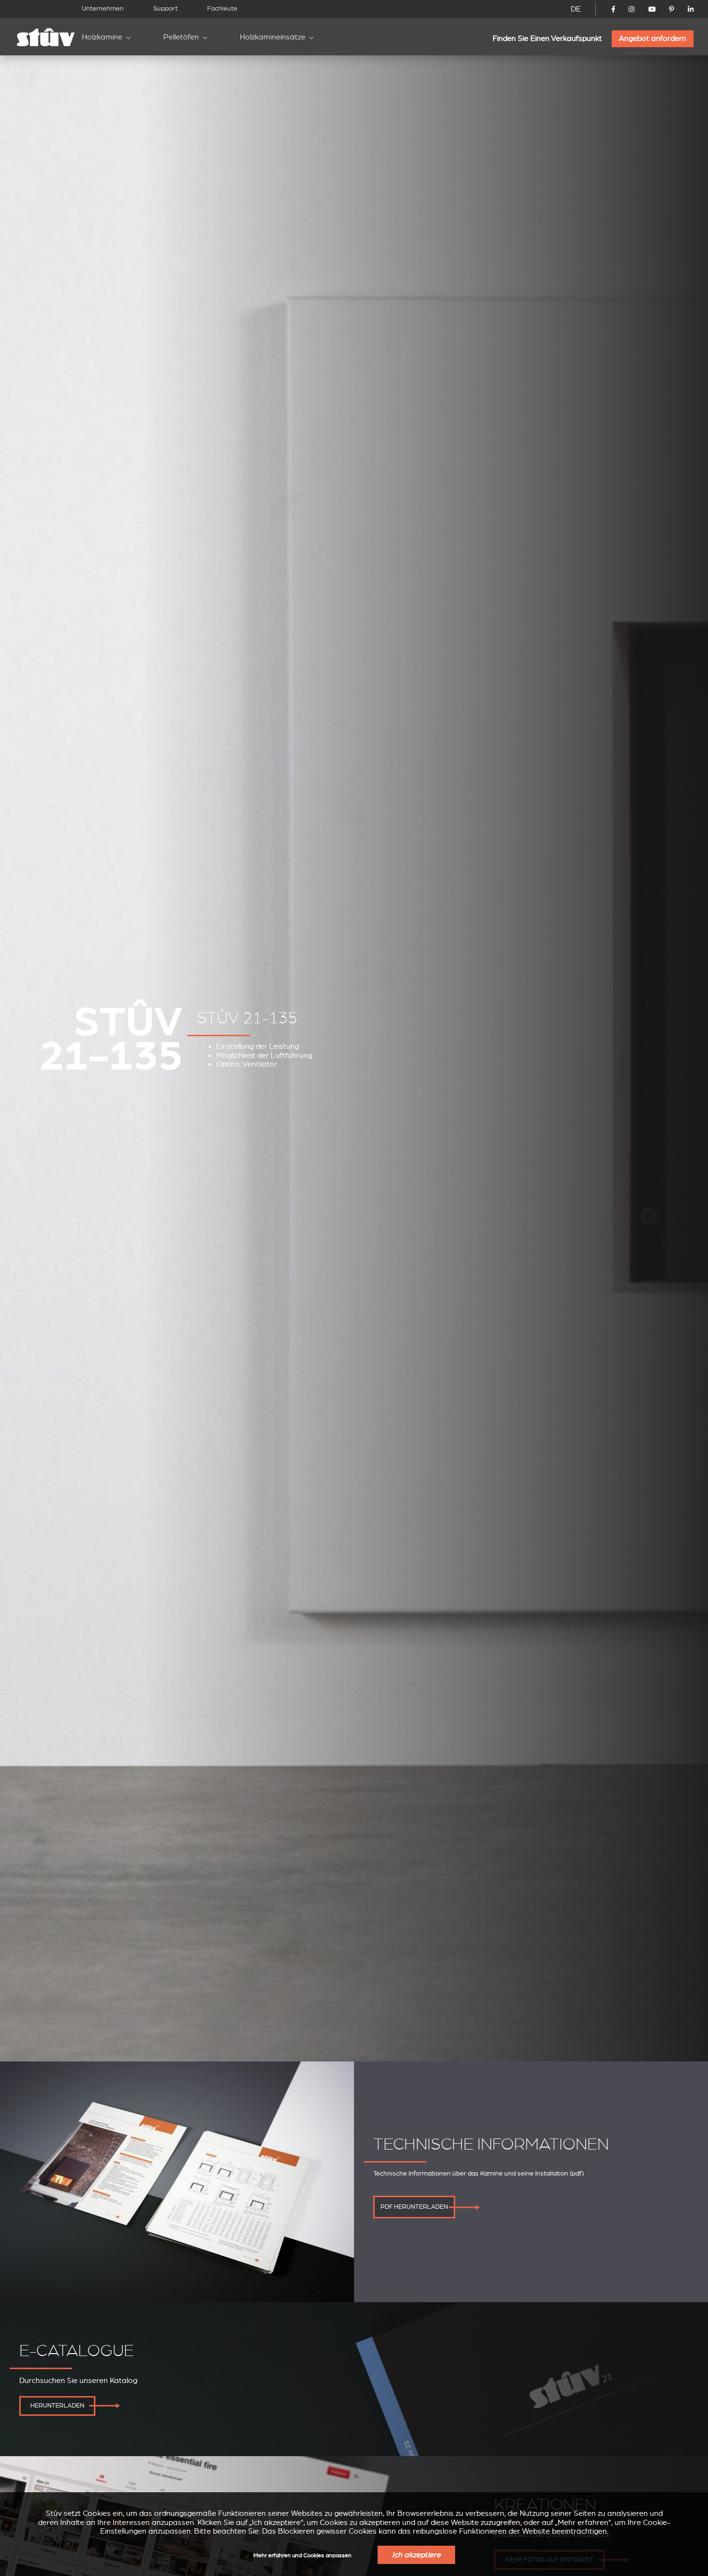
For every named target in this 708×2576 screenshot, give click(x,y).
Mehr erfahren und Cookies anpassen (302, 2556)
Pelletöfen (181, 37)
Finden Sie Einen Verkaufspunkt (547, 39)
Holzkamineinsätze (273, 37)
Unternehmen (103, 8)
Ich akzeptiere (416, 2555)
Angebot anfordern (653, 39)
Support (165, 8)
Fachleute (222, 8)
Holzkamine (102, 37)
